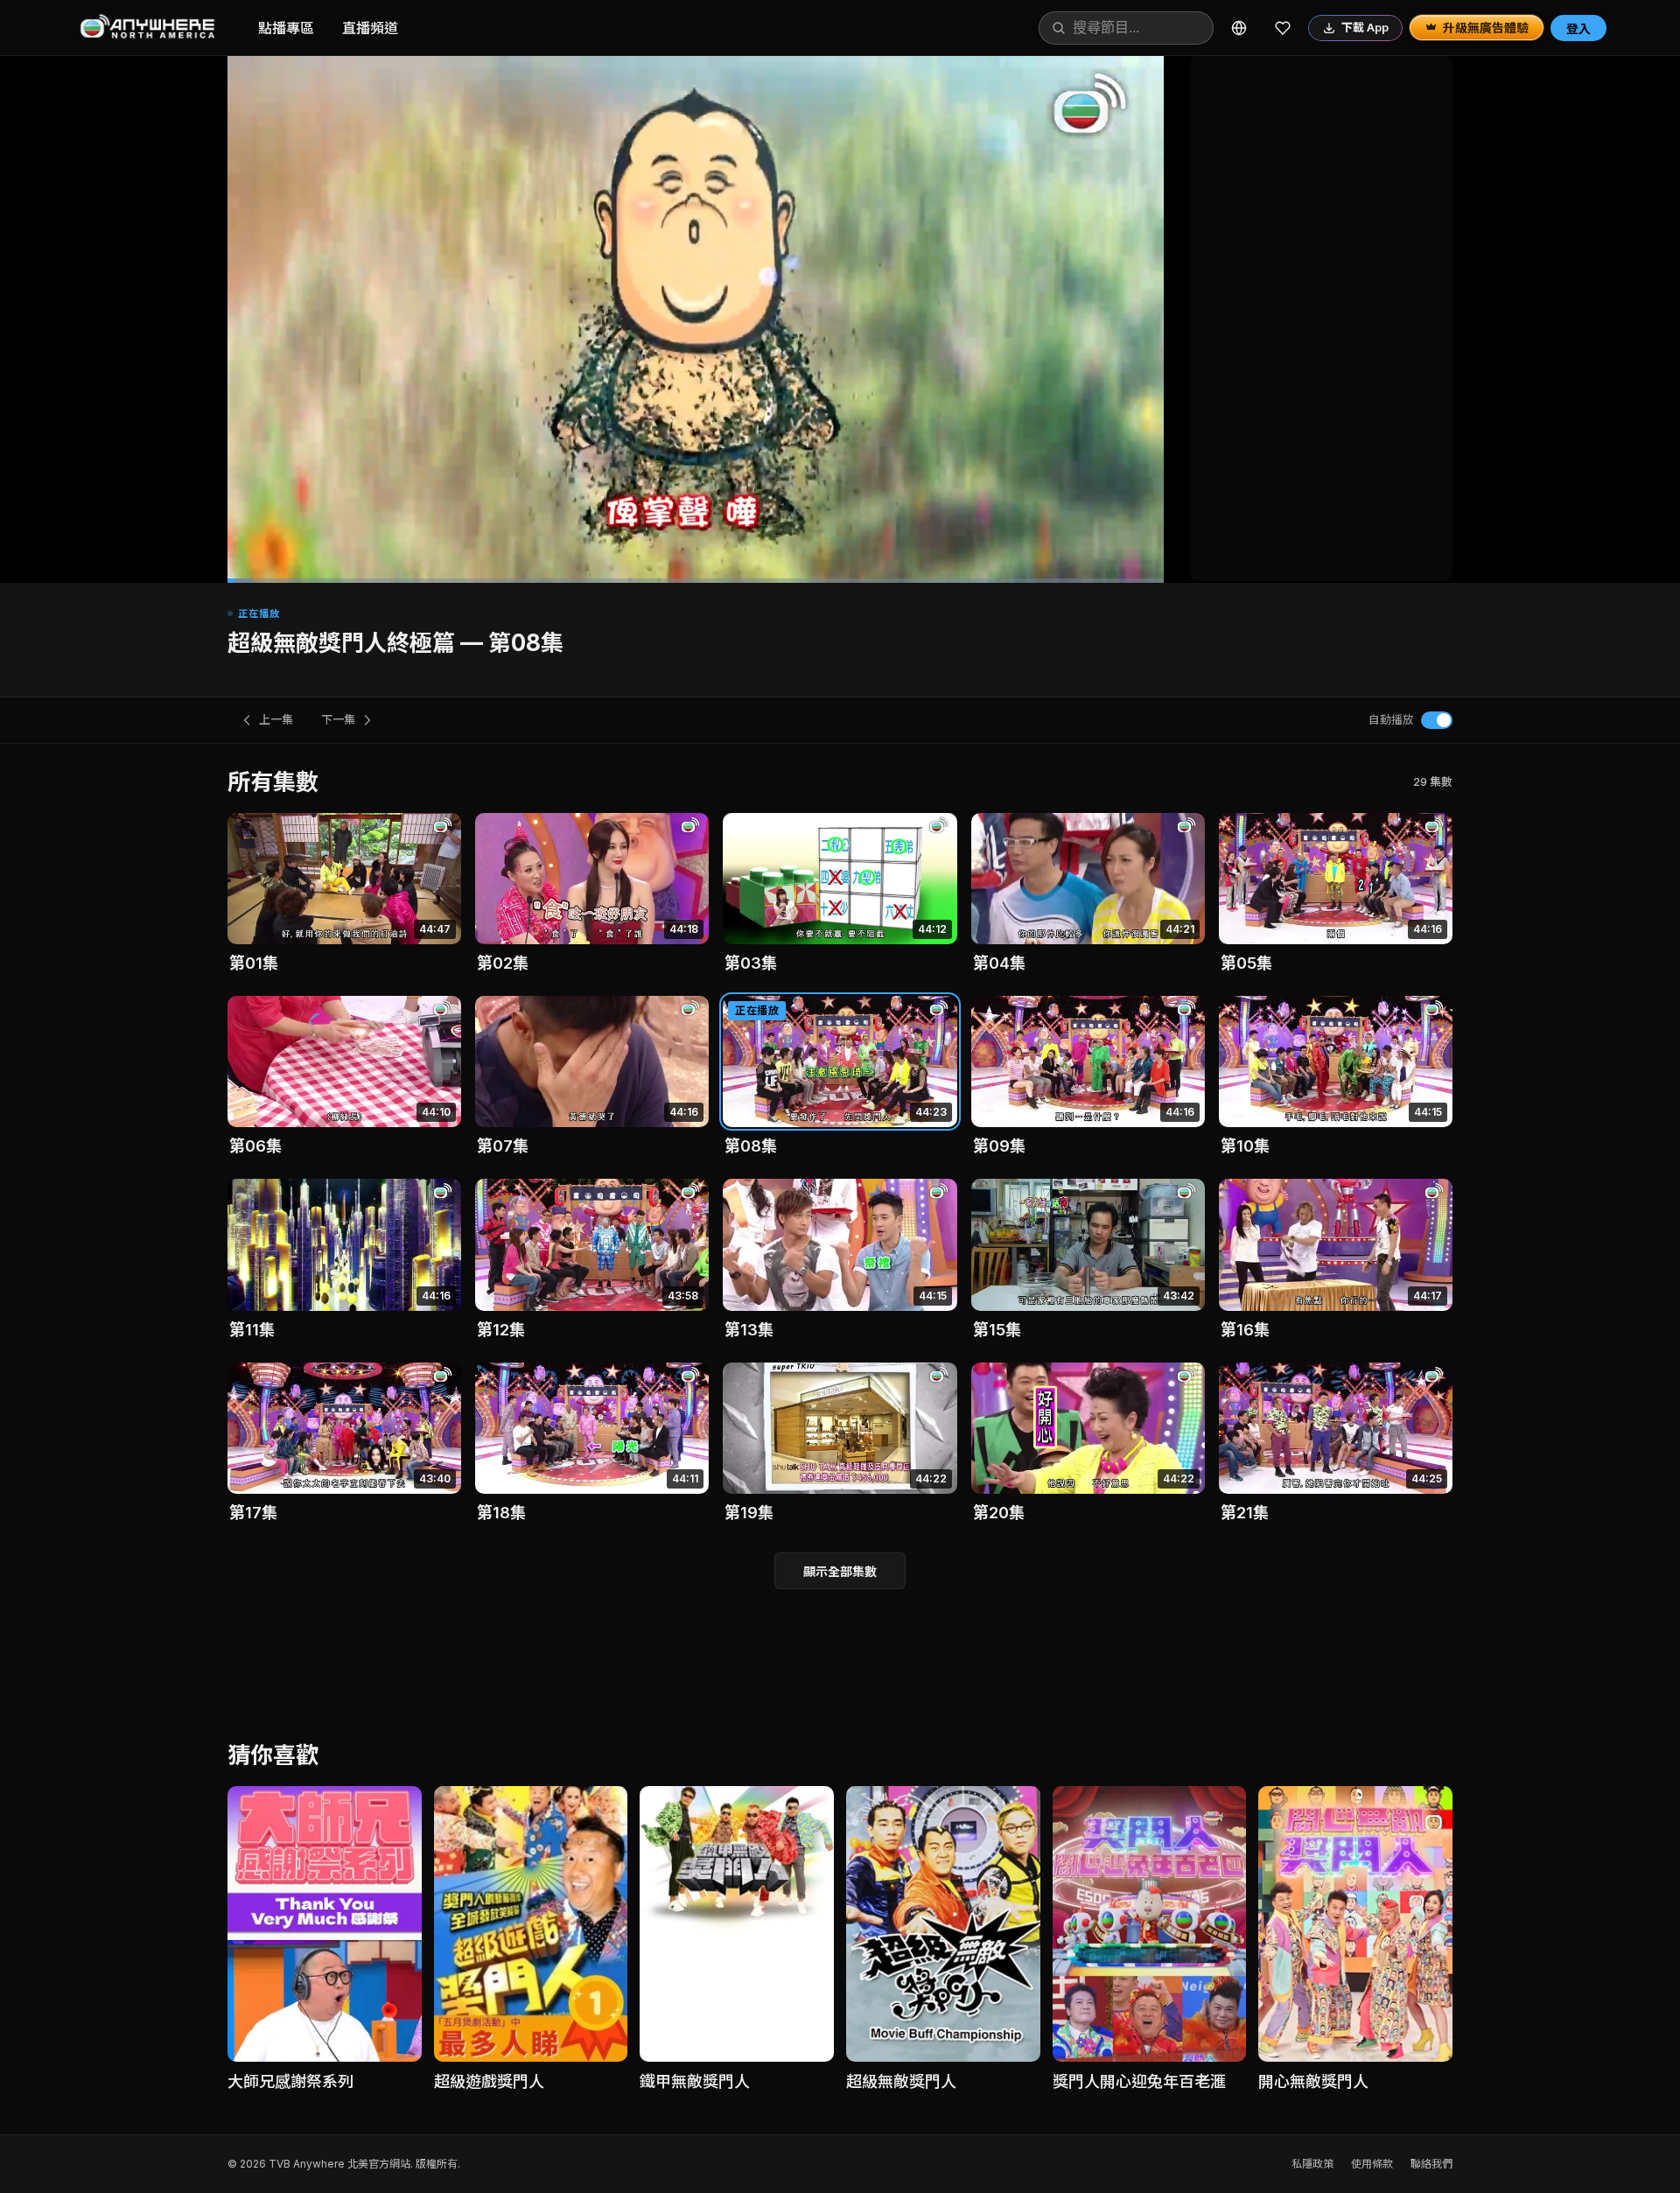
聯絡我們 (1431, 2164)
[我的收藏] (1283, 28)
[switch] (1437, 720)
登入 (1578, 28)
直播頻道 (370, 28)
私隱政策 (1312, 2164)
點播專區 (286, 28)
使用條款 (1372, 2164)
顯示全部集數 (840, 1571)
